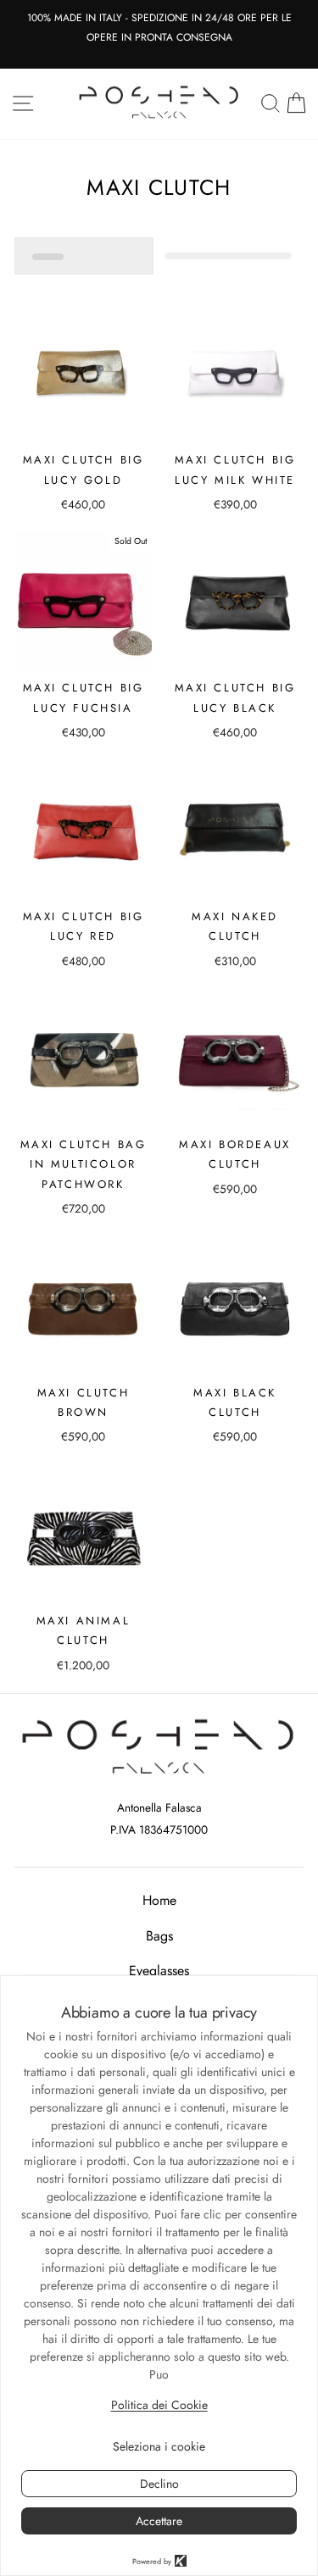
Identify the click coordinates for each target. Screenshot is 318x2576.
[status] (84, 256)
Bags (159, 1936)
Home (159, 1900)
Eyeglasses (159, 1971)
